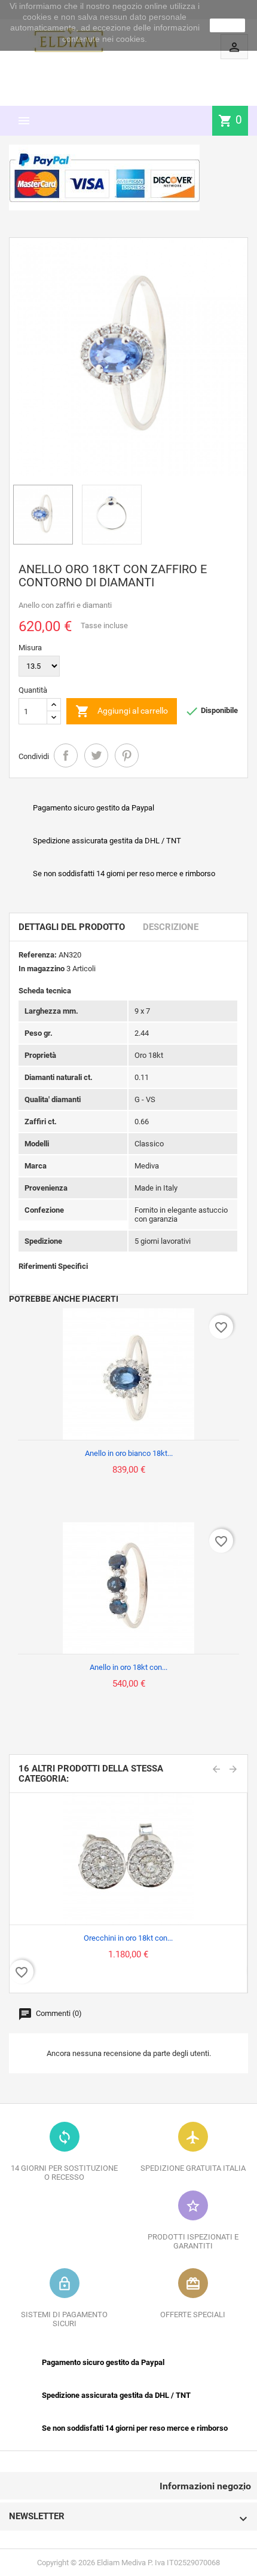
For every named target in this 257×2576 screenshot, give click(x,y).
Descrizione (171, 927)
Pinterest (127, 755)
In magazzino (42, 969)
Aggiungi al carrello (122, 711)
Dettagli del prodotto (72, 927)
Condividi (66, 755)
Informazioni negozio (205, 2486)
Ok (228, 25)
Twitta (96, 755)
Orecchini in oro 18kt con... (128, 1938)
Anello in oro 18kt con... (128, 1667)
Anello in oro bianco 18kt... (129, 1453)
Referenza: (38, 955)
